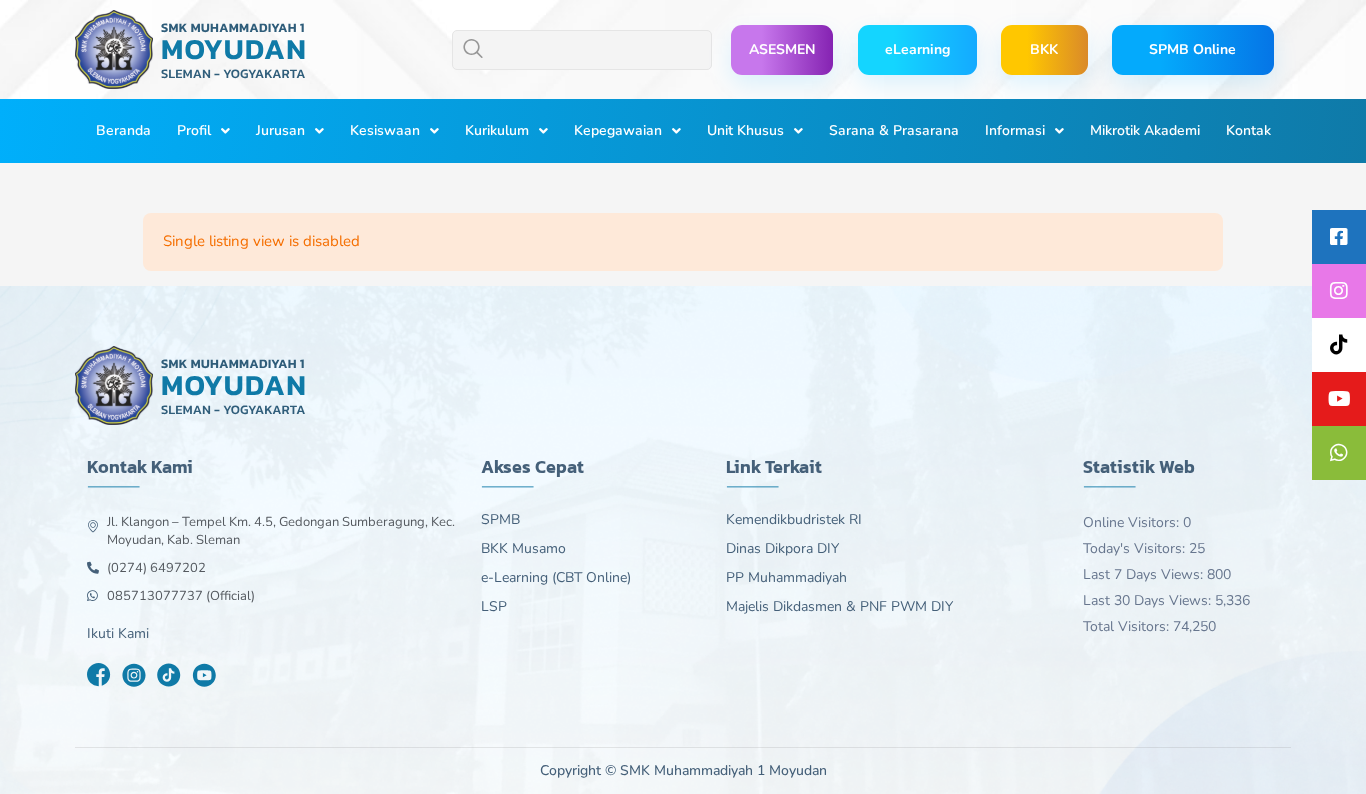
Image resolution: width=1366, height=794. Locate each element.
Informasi (1015, 130)
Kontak (1248, 130)
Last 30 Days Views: (1149, 600)
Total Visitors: (1128, 626)
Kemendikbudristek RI (794, 520)
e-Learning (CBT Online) (556, 578)
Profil (194, 130)
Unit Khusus (745, 130)
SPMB (500, 520)
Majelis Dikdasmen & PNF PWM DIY (839, 607)
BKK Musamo (523, 549)
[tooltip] (1339, 237)
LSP (494, 607)
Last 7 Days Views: (1145, 574)
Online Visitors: (1133, 522)
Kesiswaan (385, 130)
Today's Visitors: (1136, 548)
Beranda (123, 130)
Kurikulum (497, 130)
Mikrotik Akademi (1145, 130)
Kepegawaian (618, 130)
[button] (582, 50)
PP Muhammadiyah (786, 578)
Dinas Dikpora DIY (782, 549)
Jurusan (280, 130)
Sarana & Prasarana (894, 130)
